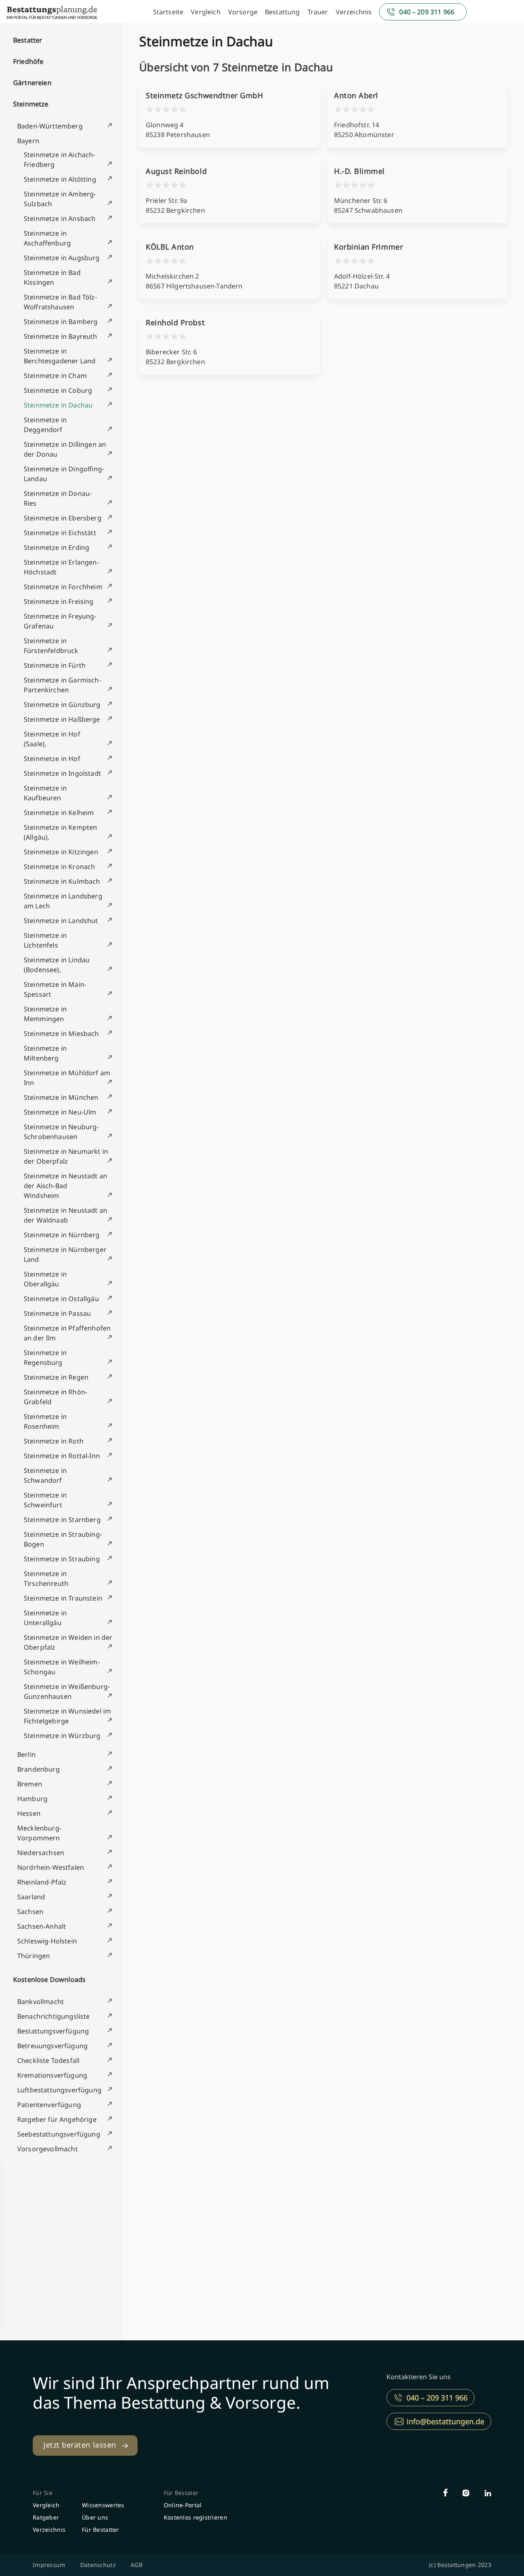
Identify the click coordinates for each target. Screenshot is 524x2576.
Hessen (29, 1813)
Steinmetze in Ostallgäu (61, 1299)
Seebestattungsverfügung (59, 2134)
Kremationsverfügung (52, 2075)
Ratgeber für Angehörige (57, 2119)
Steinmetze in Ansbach (60, 218)
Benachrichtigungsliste (54, 2016)
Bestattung (282, 12)
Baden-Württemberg (50, 126)
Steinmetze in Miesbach (61, 1034)
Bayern (28, 141)
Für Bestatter (101, 2530)
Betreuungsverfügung (52, 2046)
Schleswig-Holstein (47, 1941)
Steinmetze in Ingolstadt (62, 773)
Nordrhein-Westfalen (51, 1867)
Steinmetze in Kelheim (59, 813)
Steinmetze (31, 104)
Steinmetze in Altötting (60, 179)
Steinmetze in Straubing (62, 1559)
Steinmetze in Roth (54, 1441)
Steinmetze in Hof (52, 759)
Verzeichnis (354, 12)
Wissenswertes (103, 2505)
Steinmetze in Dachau (58, 405)
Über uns (95, 2517)
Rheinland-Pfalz (42, 1882)
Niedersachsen (41, 1853)
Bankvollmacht (41, 2002)
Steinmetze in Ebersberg (63, 518)
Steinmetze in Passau (57, 1313)
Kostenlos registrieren (195, 2517)
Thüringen (34, 1956)
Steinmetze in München (61, 1097)
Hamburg (32, 1799)
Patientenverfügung (49, 2105)
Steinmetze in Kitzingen (61, 852)
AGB (137, 2565)
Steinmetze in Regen (56, 1377)
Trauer (318, 12)
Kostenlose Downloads (49, 1979)
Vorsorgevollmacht (47, 2149)
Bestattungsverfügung (53, 2031)
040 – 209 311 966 (427, 12)
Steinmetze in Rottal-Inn (62, 1456)
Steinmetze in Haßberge (62, 719)
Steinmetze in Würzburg (62, 1736)
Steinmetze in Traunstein (63, 1598)
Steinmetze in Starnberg (62, 1520)
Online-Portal (183, 2505)
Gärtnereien (32, 83)
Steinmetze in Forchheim (63, 587)
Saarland (31, 1897)
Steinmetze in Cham (55, 376)
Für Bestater (181, 2493)
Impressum (49, 2565)
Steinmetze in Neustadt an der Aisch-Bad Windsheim (65, 1186)
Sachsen (30, 1912)
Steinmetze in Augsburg (62, 258)
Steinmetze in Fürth (55, 665)
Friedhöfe (28, 61)
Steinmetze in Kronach (59, 867)
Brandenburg (38, 1769)
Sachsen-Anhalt (42, 1926)
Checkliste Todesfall (48, 2060)
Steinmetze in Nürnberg (62, 1235)
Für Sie (43, 2493)
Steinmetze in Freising (59, 601)
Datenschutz (98, 2565)
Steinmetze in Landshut (61, 921)
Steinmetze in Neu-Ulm (60, 1112)
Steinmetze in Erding (56, 547)
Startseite (168, 12)
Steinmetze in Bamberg (61, 322)
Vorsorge (243, 12)
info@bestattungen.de (445, 2421)
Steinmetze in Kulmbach (62, 881)
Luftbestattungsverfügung (59, 2090)
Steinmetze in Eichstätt (60, 533)
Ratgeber (46, 2517)
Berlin (26, 1754)
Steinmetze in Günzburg (62, 705)
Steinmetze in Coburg (58, 390)
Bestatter (28, 40)
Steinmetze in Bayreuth (61, 336)
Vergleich (206, 12)
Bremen (30, 1784)
